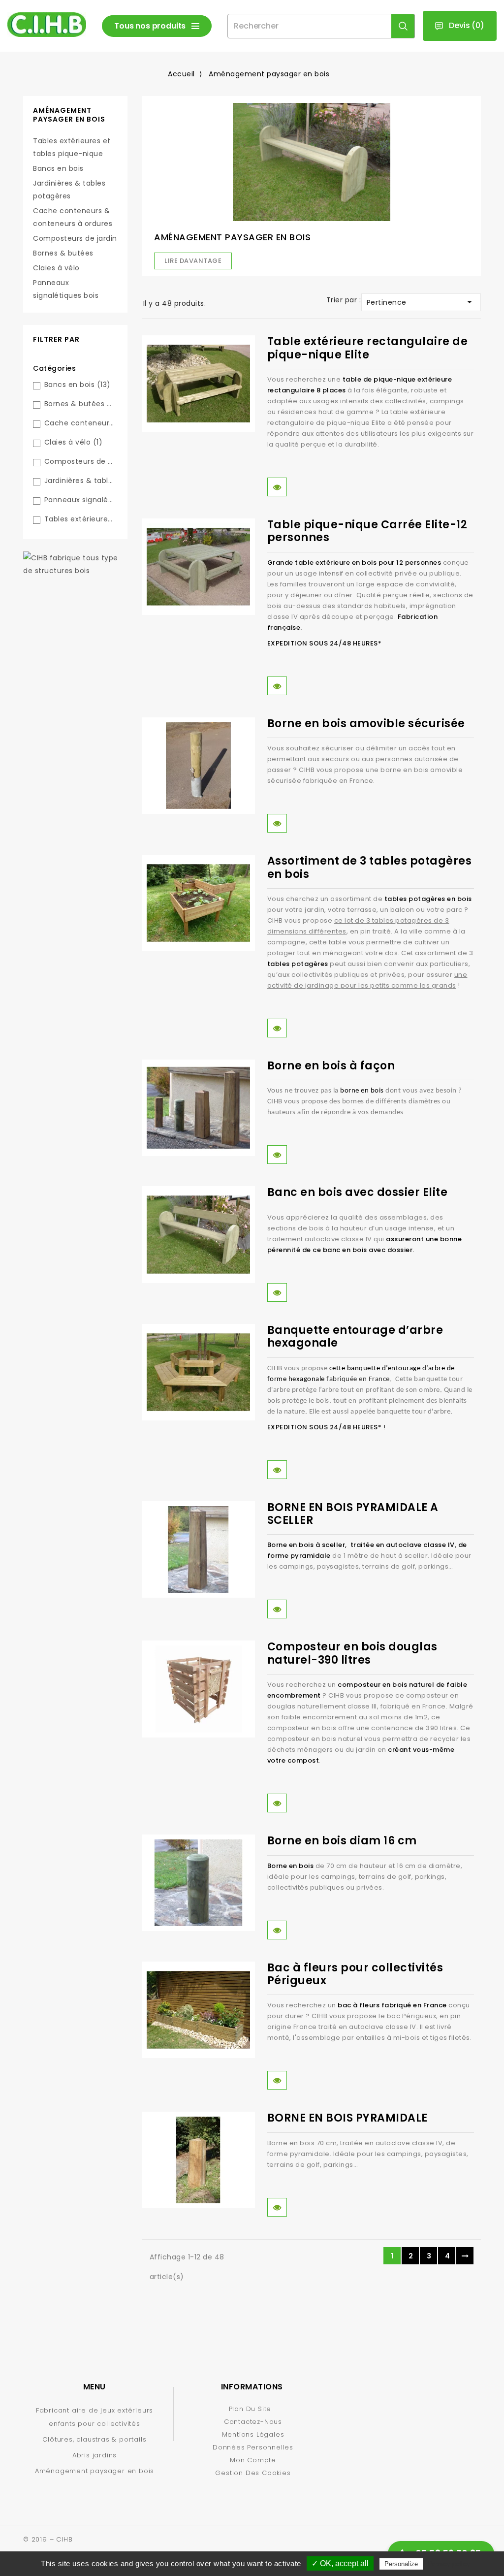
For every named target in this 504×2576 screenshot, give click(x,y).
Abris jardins (94, 2455)
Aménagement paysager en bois (69, 115)
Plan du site (250, 2409)
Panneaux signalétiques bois (66, 289)
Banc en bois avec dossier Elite (358, 1192)
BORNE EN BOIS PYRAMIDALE (347, 2118)
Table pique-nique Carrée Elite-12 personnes (367, 531)
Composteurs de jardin (75, 238)
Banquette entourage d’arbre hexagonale (355, 1336)
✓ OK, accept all (340, 2563)
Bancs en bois (58, 168)
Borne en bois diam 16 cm (342, 1841)
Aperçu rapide (277, 487)
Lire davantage (193, 261)
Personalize (401, 2564)
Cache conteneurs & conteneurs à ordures (73, 217)
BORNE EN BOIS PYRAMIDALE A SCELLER (353, 1514)
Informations (252, 2387)
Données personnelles (253, 2447)
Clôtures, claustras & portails (94, 2439)
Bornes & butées (63, 253)
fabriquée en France (358, 1379)
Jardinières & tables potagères (69, 190)
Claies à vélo (56, 268)
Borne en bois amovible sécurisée (366, 724)
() (467, 25)
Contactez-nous (253, 2422)
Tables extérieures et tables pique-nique (72, 147)
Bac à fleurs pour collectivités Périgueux (355, 1974)
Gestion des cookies (253, 2473)
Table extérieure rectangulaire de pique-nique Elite (368, 348)
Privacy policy (449, 2564)
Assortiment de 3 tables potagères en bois (370, 867)
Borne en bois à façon (331, 1066)
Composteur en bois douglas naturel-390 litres (352, 1653)
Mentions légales (253, 2434)
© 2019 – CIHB (48, 2539)
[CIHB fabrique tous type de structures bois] (75, 564)
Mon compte (253, 2460)
